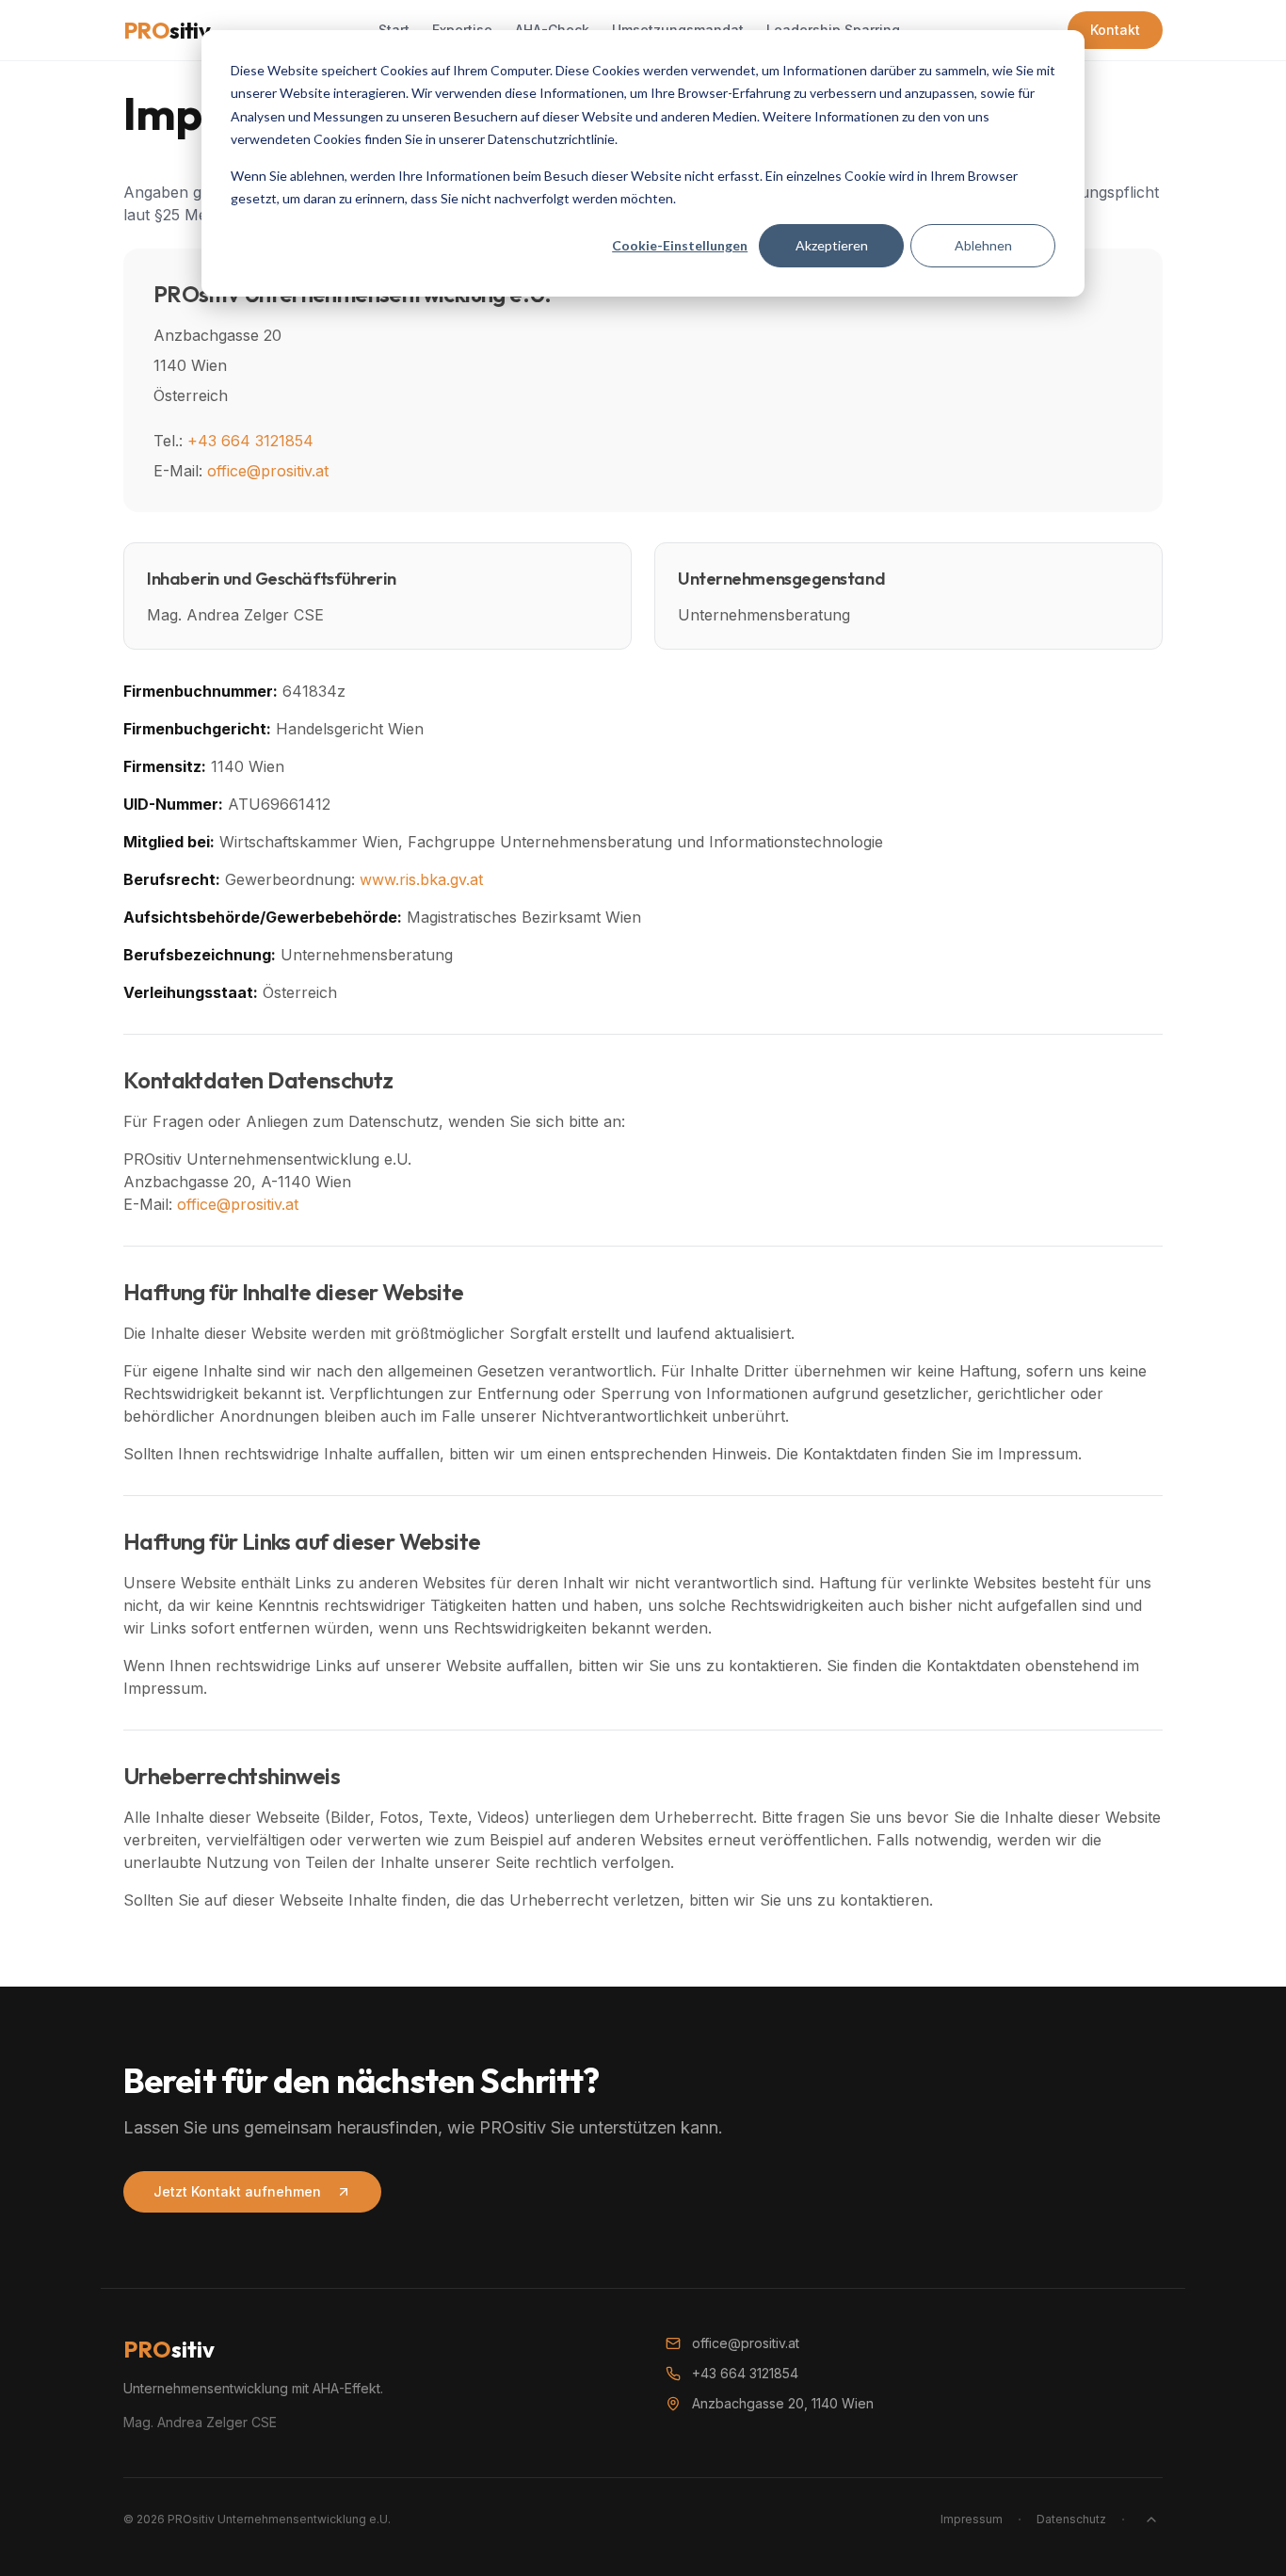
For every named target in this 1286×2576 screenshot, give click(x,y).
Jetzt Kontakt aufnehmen (237, 2191)
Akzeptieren (832, 245)
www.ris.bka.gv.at (421, 879)
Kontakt (1115, 30)
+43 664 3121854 (250, 441)
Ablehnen (983, 245)
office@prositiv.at (268, 471)
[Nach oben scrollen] (1151, 2520)
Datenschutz (1071, 2519)
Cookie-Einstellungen (680, 245)
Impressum (972, 2519)
